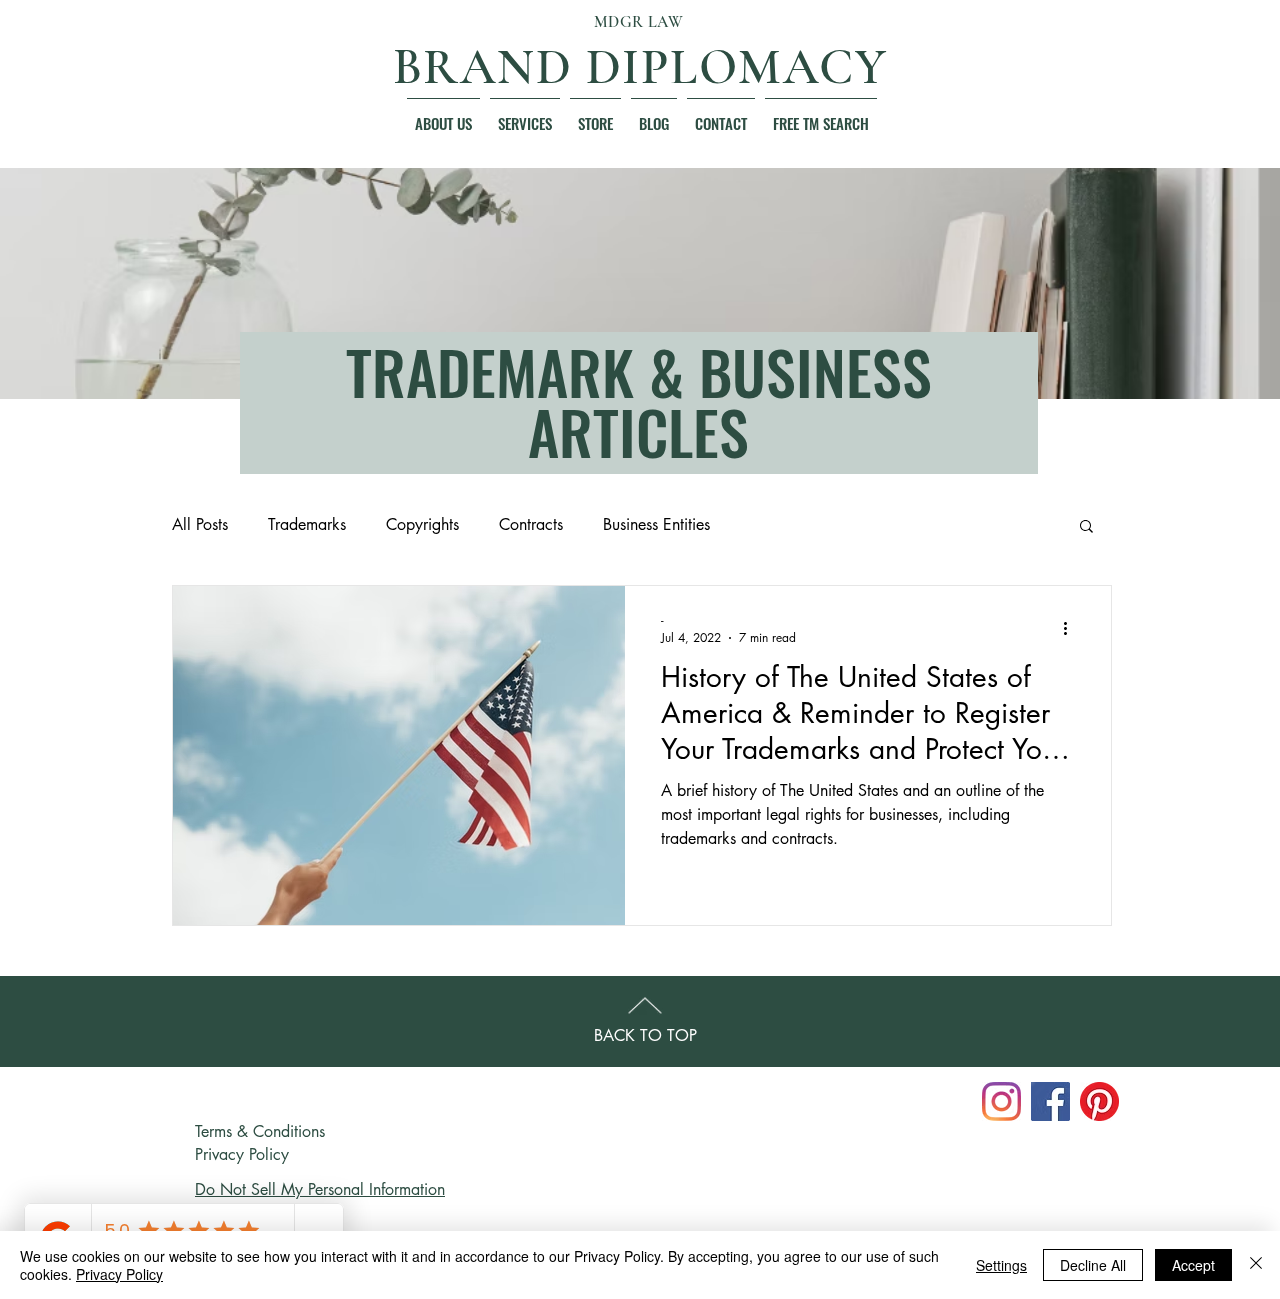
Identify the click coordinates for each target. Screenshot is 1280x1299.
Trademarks (307, 525)
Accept (1193, 1265)
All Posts (200, 525)
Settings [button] (1001, 1265)
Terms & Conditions (260, 1131)
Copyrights (422, 525)
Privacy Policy (242, 1154)
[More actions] (1072, 628)
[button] (443, 114)
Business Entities (656, 525)
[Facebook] (1050, 1101)
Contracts (531, 525)
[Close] (1256, 1265)
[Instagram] (1001, 1101)
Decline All (1093, 1265)
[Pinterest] (1099, 1101)
